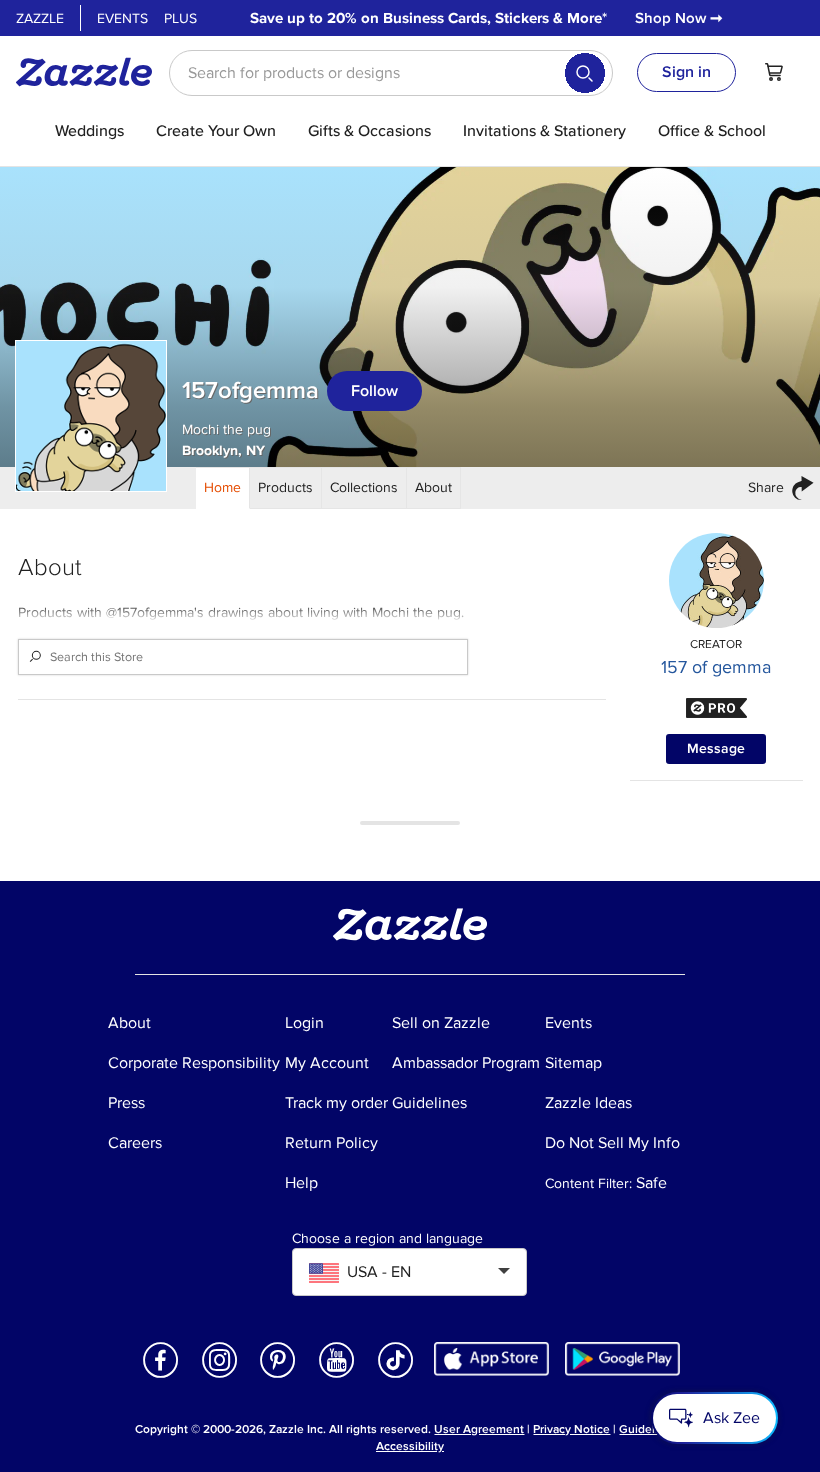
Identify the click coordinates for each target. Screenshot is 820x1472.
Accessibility (410, 1446)
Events (122, 18)
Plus (180, 18)
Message (716, 748)
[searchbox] (391, 73)
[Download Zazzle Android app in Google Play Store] (622, 1358)
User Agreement (479, 1429)
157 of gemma (716, 667)
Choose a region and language (387, 1239)
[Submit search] (585, 73)
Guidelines (648, 1429)
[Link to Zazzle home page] (91, 72)
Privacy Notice (571, 1429)
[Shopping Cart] (774, 72)
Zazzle (40, 18)
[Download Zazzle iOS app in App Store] (491, 1358)
